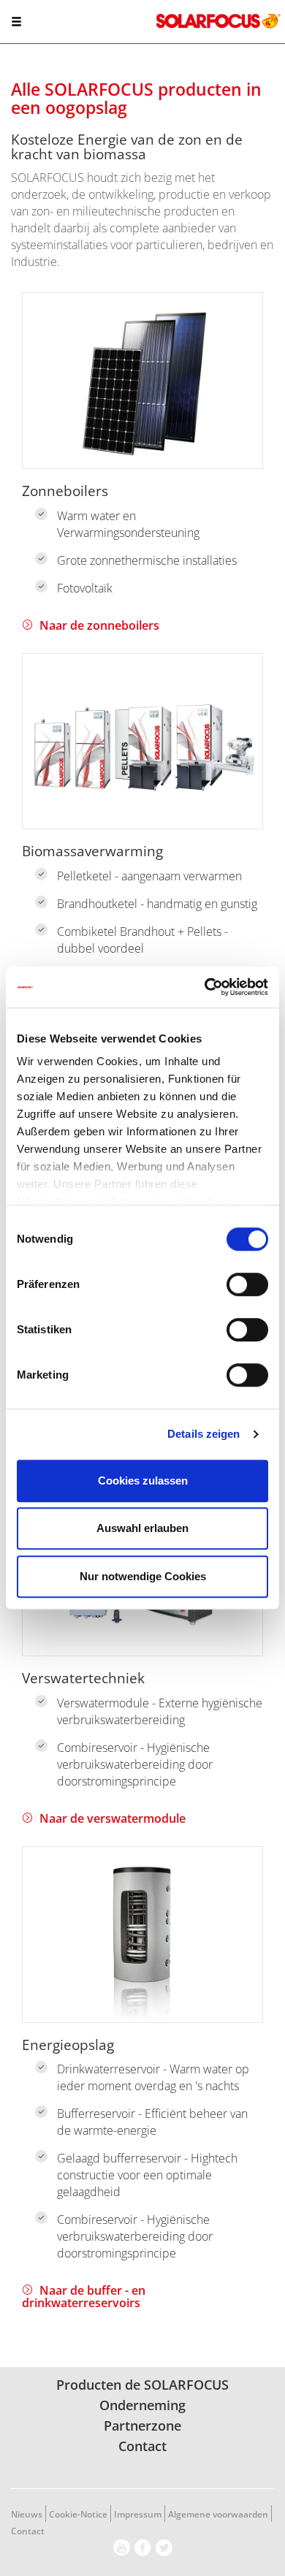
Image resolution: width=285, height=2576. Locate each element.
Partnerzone (142, 2426)
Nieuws (27, 2514)
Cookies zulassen (143, 1481)
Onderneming (142, 2405)
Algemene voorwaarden (218, 2514)
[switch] (247, 1284)
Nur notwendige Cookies (143, 1576)
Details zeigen (204, 1434)
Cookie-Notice (78, 2514)
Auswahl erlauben (142, 1528)
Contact (142, 2446)
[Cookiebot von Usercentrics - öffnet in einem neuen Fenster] (205, 987)
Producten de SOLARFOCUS (142, 2385)
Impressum (138, 2514)
